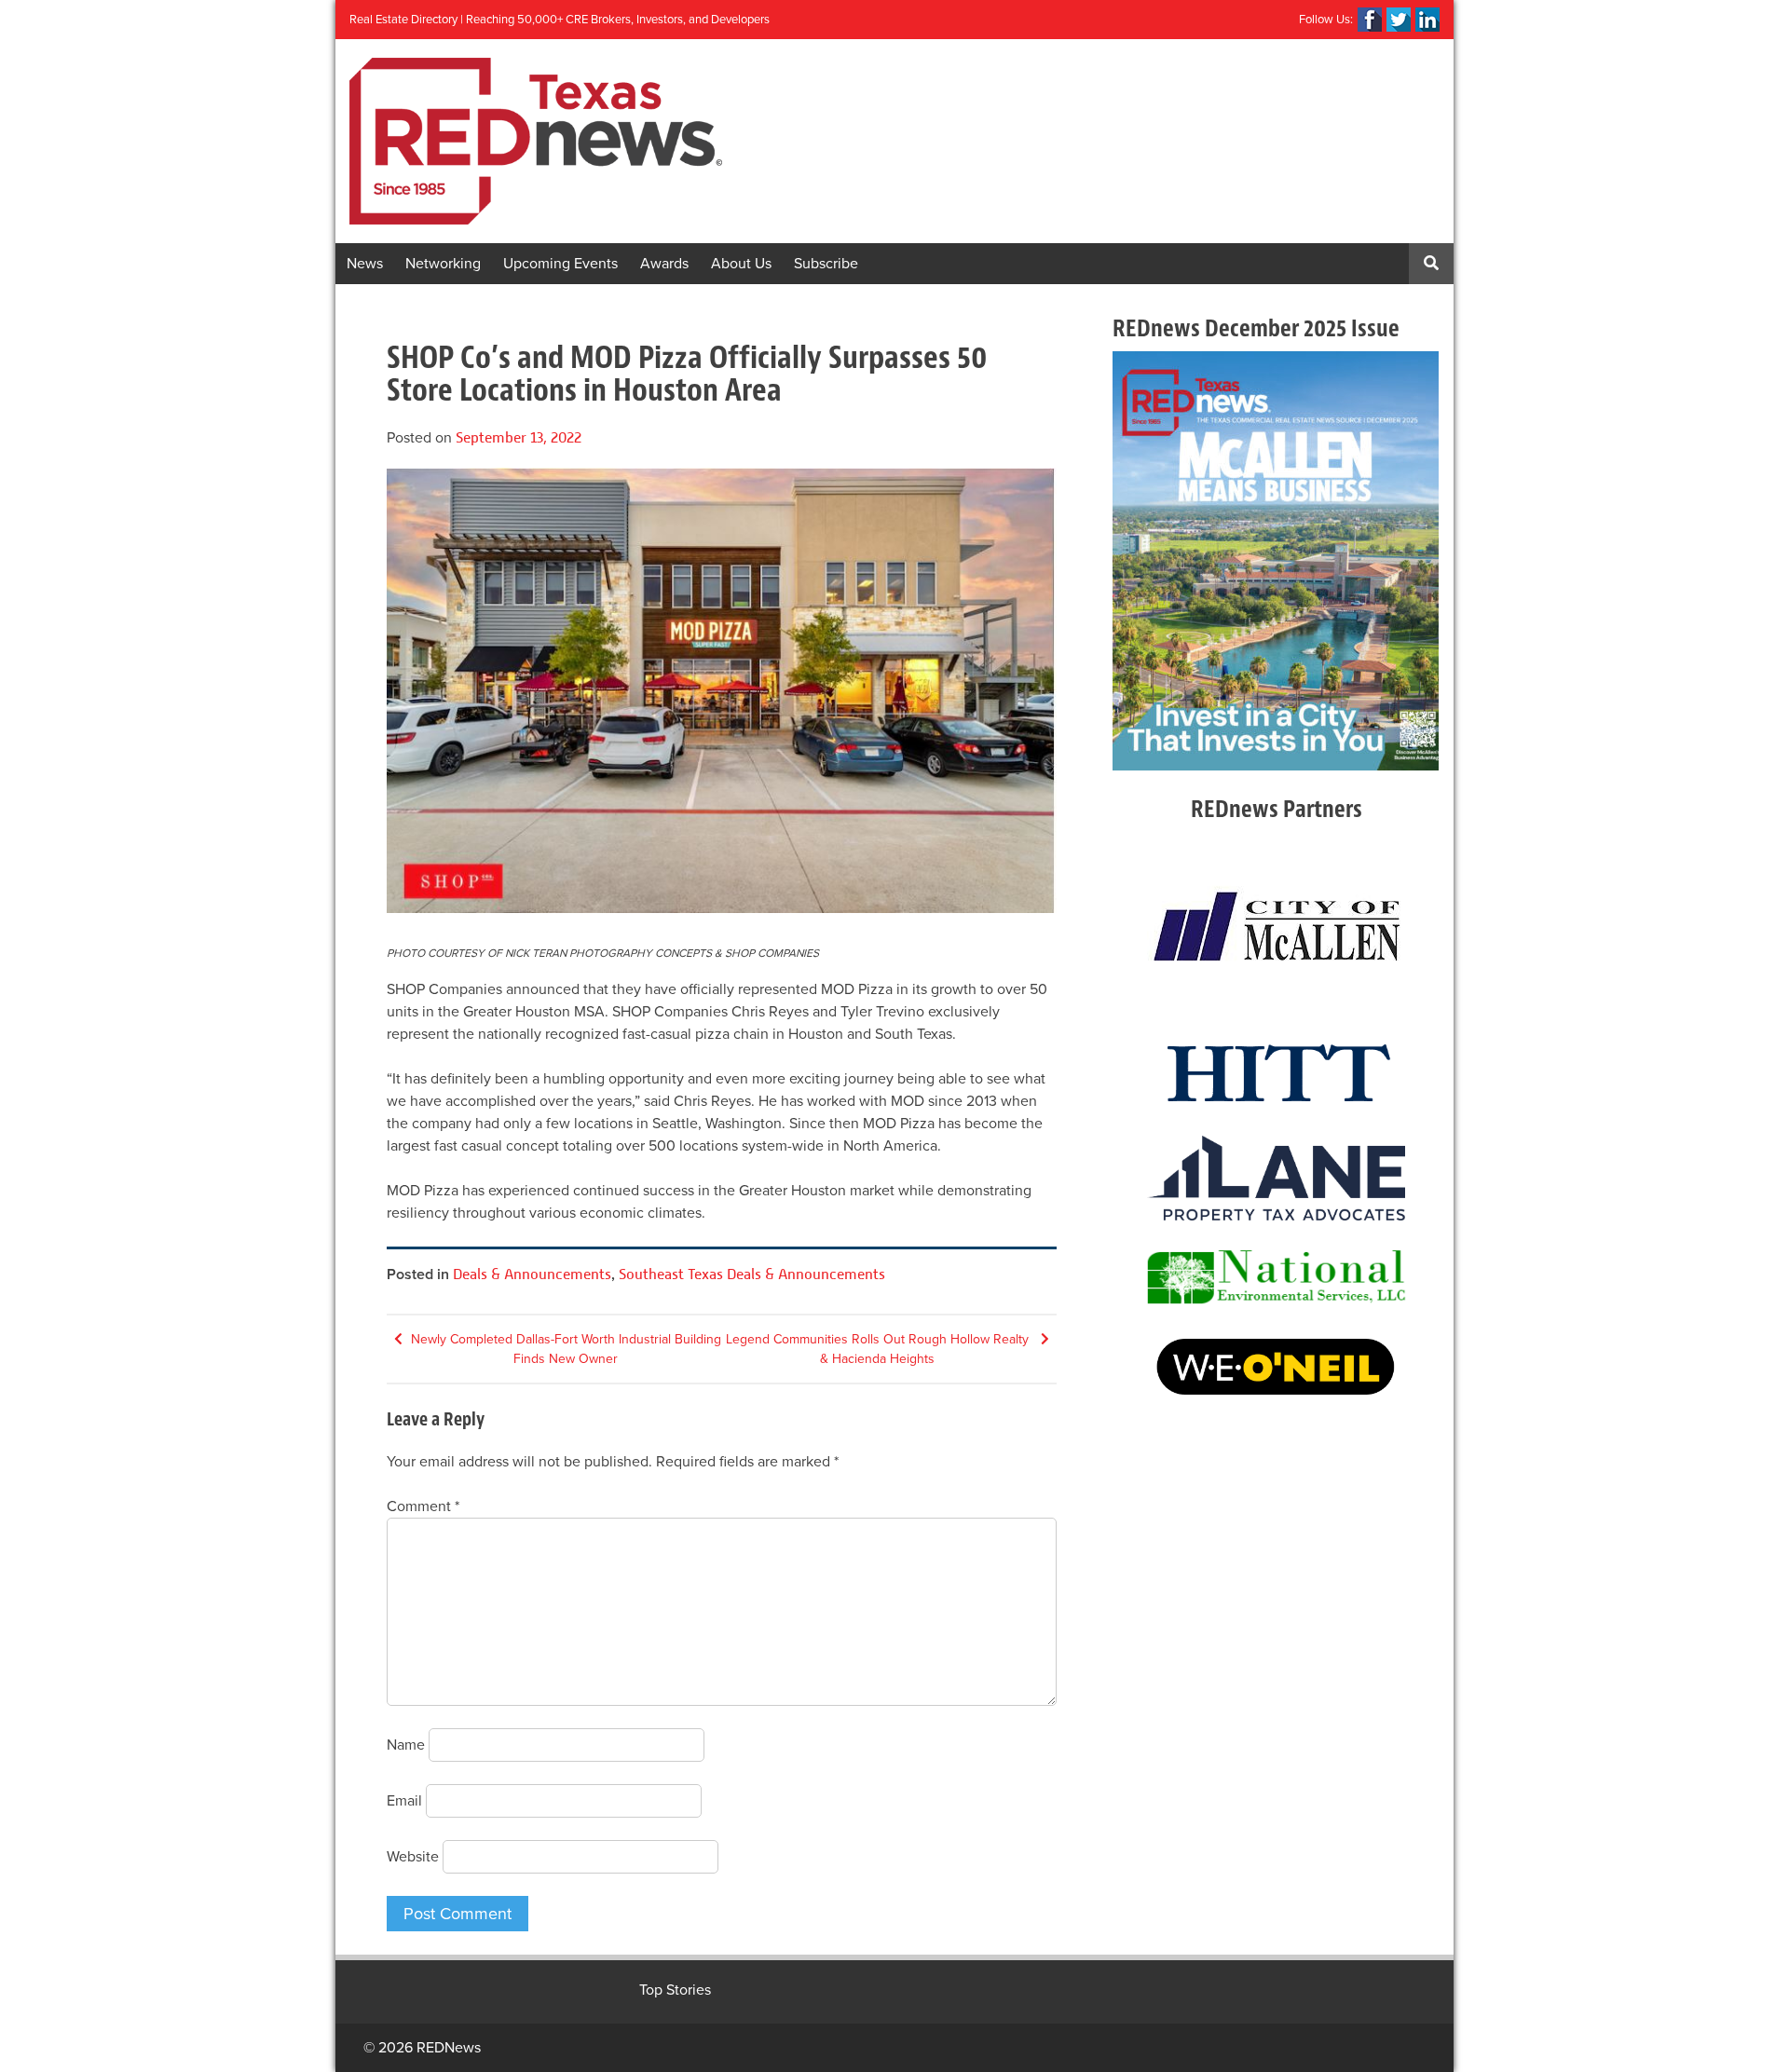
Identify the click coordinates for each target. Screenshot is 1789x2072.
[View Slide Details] (1276, 561)
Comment (423, 1506)
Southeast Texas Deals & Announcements (752, 1274)
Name (406, 1745)
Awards (664, 264)
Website (413, 1857)
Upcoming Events (560, 264)
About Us (741, 264)
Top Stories (675, 1990)
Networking (443, 264)
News (365, 264)
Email (404, 1801)
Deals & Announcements (532, 1274)
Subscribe (826, 264)
